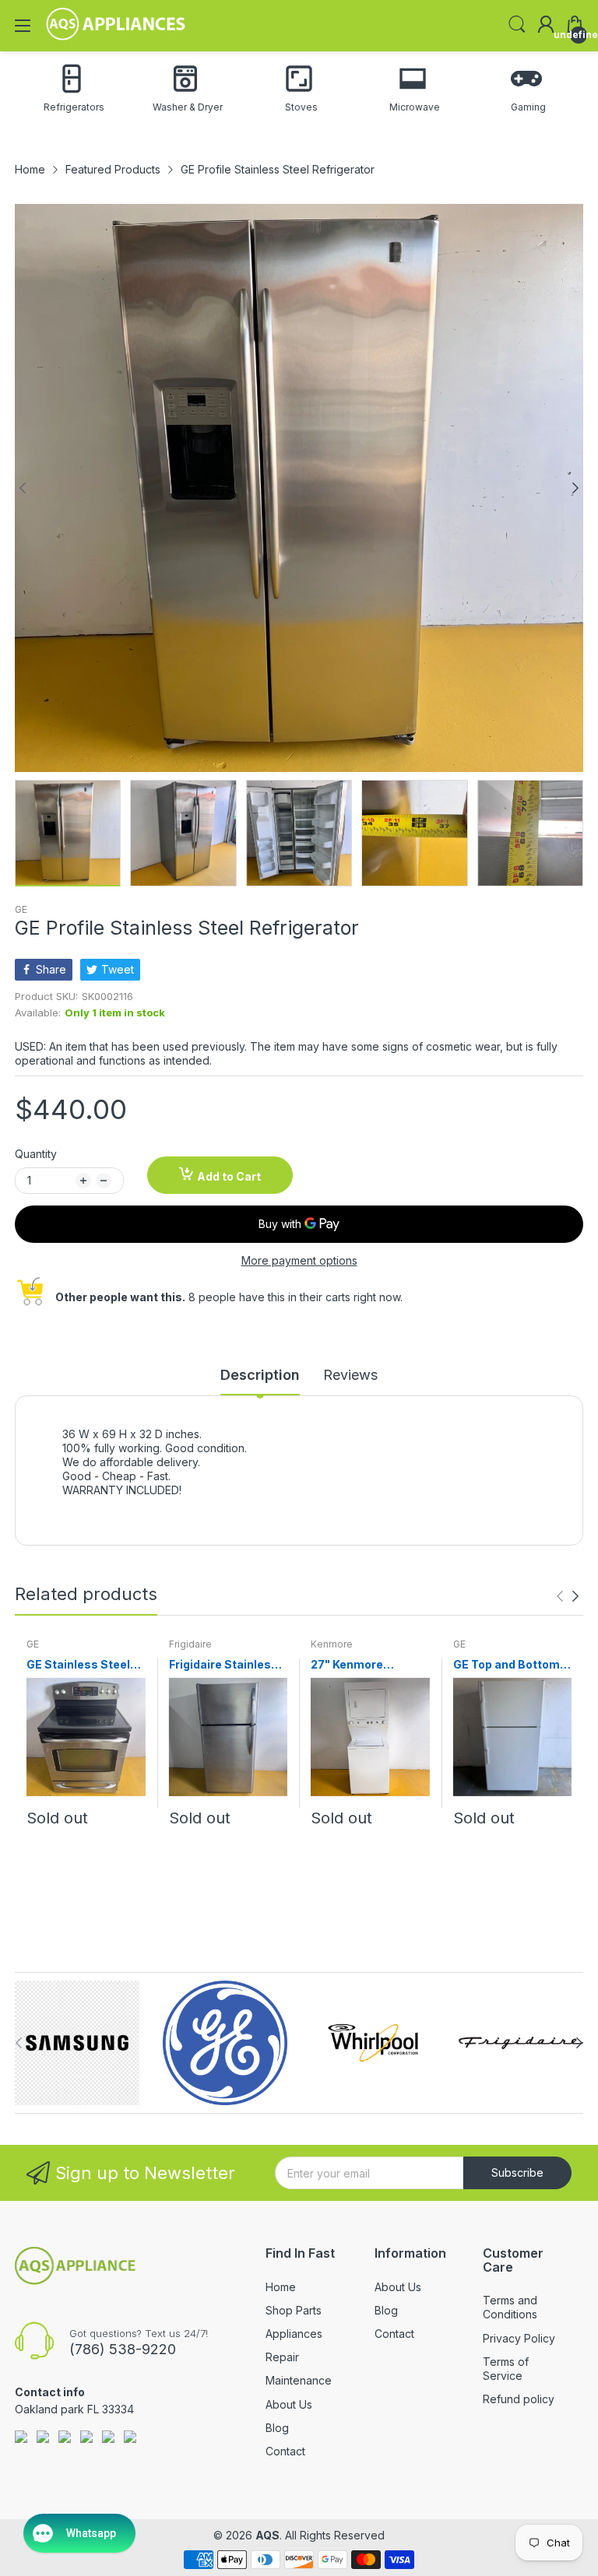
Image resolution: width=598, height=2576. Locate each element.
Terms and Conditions (510, 2307)
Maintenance (299, 2380)
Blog (277, 2428)
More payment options (299, 1260)
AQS (267, 2535)
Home (281, 2287)
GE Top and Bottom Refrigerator (507, 1665)
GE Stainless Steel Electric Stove (78, 1665)
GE (21, 909)
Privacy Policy (519, 2338)
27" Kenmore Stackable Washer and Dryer (362, 1665)
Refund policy (519, 2399)
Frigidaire (190, 1644)
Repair (282, 2357)
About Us (289, 2404)
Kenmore (332, 1644)
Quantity (36, 1154)
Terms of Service (506, 2369)
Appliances (294, 2334)
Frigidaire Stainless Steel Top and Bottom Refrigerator (226, 1665)
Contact (285, 2451)
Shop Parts (294, 2310)
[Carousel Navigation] (568, 1596)
